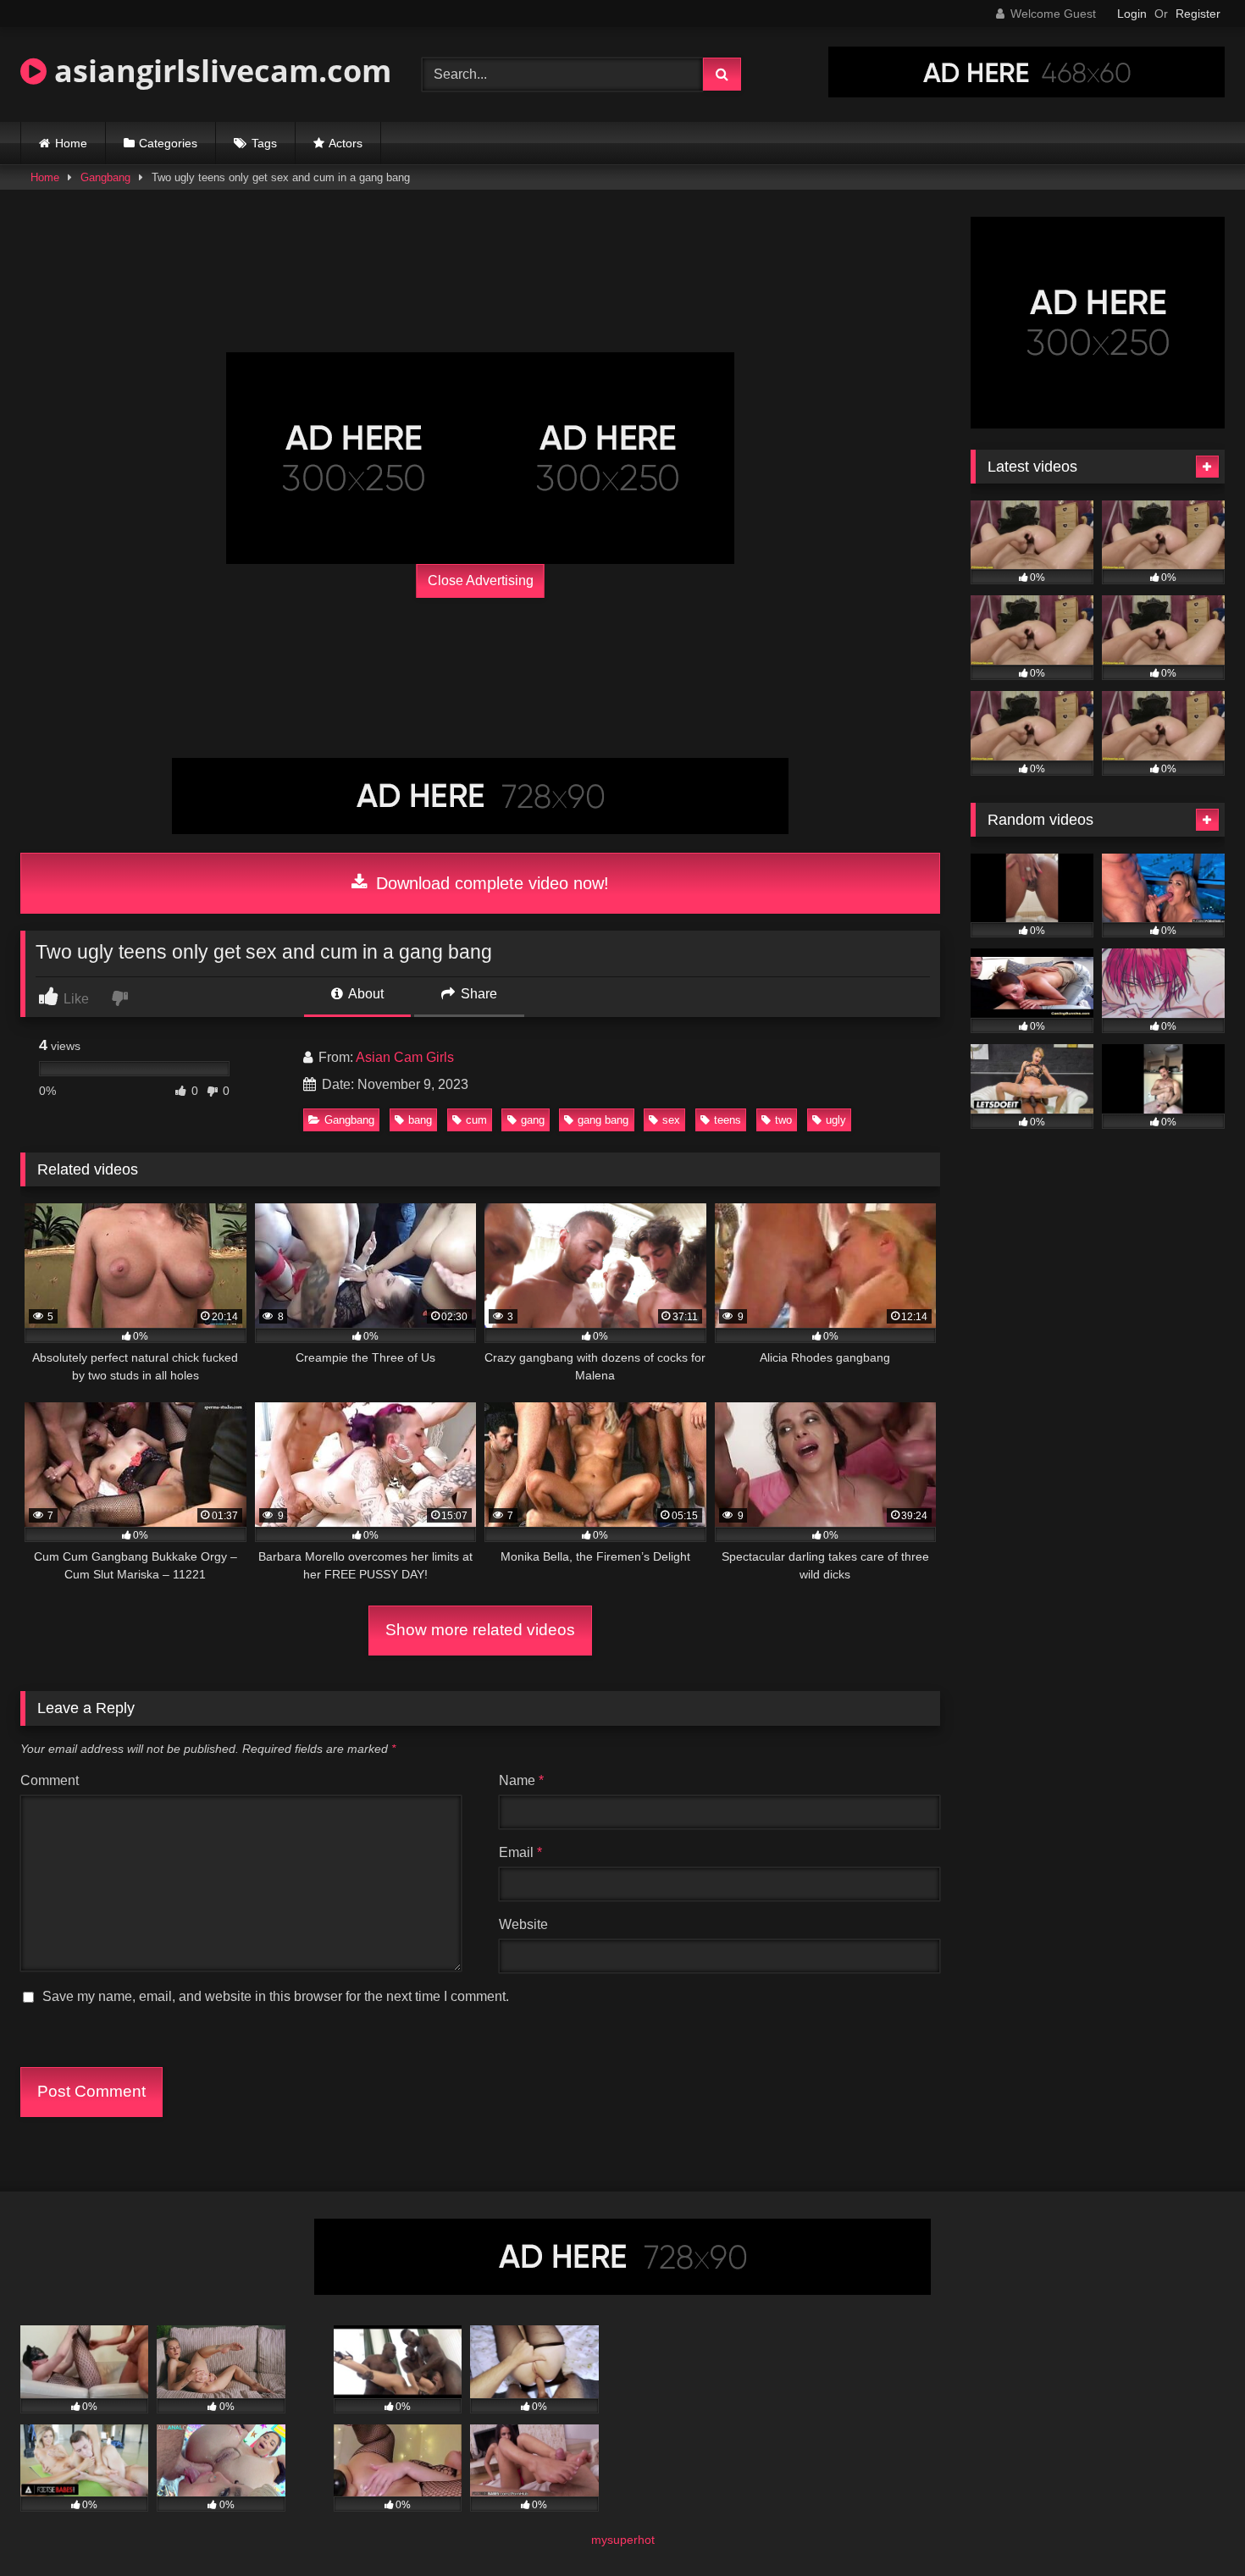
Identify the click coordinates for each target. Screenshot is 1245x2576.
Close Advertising (481, 580)
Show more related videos (480, 1630)
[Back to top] (1192, 2526)
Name (521, 1780)
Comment (50, 1780)
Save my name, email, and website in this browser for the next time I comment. (276, 1996)
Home (71, 143)
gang (533, 1120)
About (365, 994)
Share (477, 994)
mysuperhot (623, 2540)
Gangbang (105, 177)
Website (523, 1924)
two (783, 1120)
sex (671, 1120)
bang (420, 1120)
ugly (836, 1120)
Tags (264, 143)
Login (1132, 14)
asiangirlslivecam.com (219, 71)
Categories (168, 143)
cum (476, 1120)
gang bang (603, 1120)
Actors (346, 143)
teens (728, 1120)
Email (520, 1852)
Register (1198, 14)
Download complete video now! (490, 883)
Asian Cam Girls (405, 1057)
